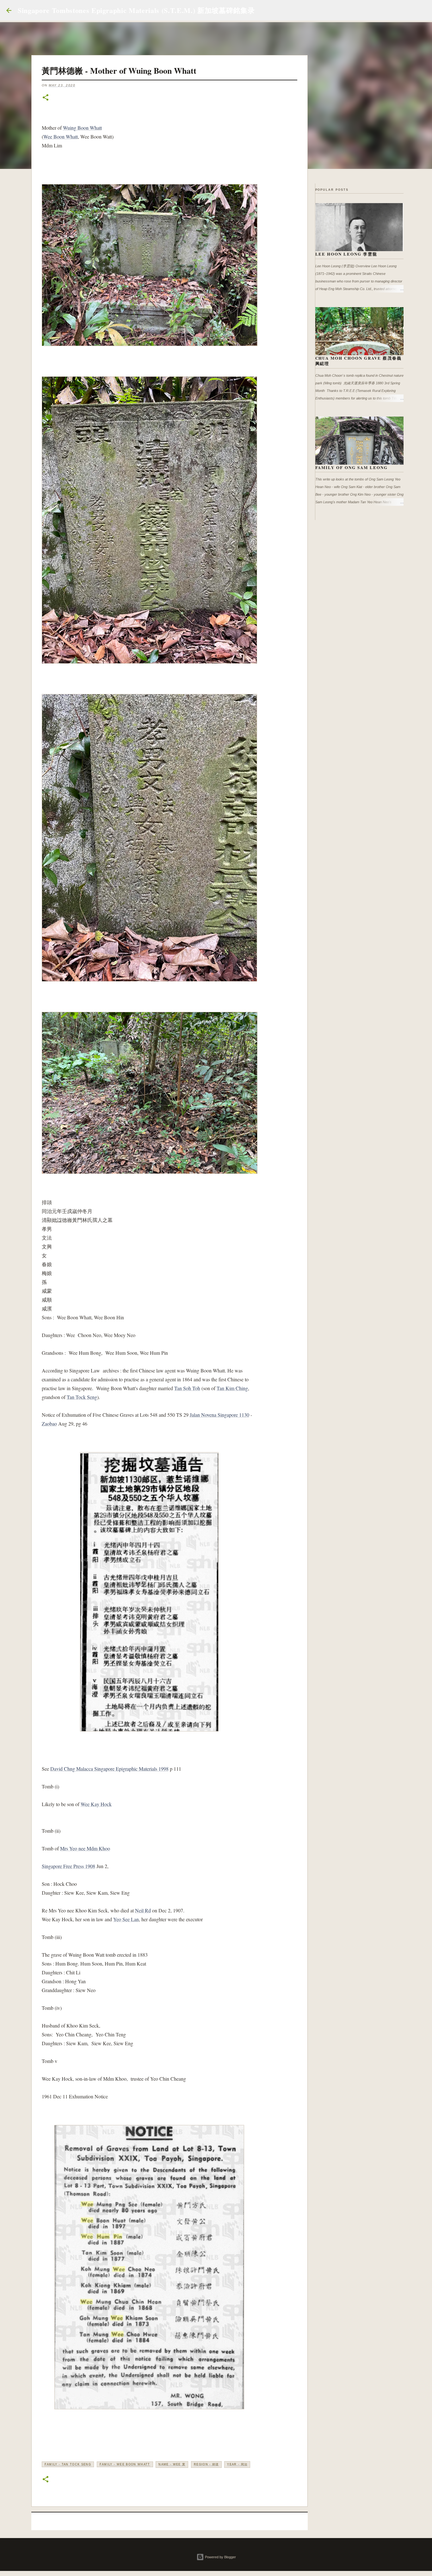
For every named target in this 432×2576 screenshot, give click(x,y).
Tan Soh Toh (187, 1388)
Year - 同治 (237, 2464)
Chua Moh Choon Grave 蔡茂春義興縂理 (359, 361)
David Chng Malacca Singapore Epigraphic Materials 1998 (109, 1769)
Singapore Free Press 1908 (68, 1866)
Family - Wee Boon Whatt (125, 2464)
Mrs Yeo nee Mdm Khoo (85, 1848)
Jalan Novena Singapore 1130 (219, 1415)
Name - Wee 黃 (172, 2464)
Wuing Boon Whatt (82, 128)
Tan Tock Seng (82, 1397)
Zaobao (49, 1424)
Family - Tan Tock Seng (68, 2464)
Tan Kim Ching (232, 1388)
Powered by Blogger (220, 2557)
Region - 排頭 (206, 2464)
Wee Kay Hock (96, 1804)
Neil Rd (143, 1910)
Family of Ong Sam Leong (352, 467)
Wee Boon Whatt (61, 136)
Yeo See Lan (126, 1919)
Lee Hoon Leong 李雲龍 (346, 254)
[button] (46, 98)
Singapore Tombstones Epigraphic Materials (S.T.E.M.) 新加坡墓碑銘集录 (136, 10)
